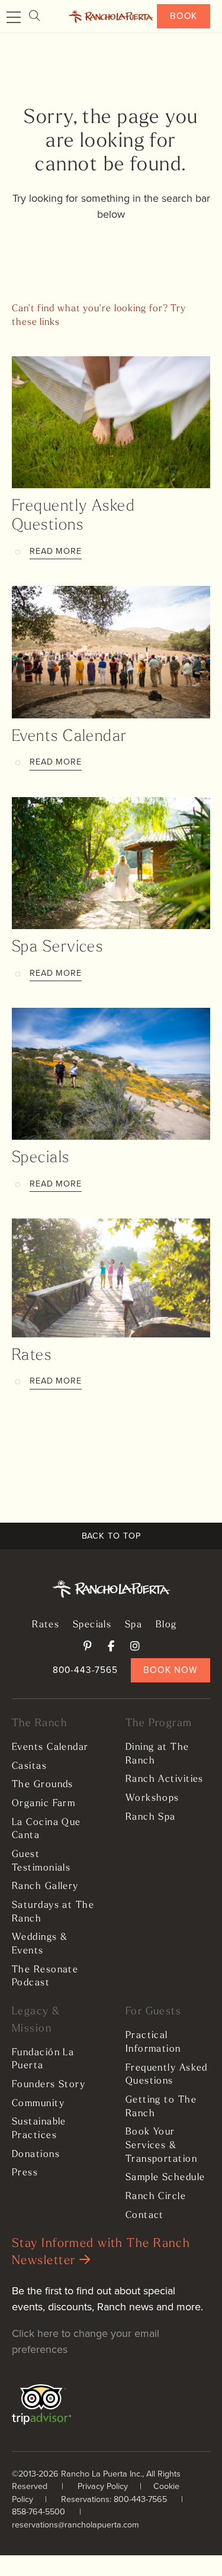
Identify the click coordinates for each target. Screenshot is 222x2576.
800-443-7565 (85, 1670)
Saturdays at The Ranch (53, 1912)
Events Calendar (70, 737)
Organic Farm (44, 1804)
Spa (133, 1625)
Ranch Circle (156, 2197)
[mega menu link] (14, 18)
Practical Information (153, 2043)
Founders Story (49, 2085)
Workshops (152, 1798)
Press (25, 2173)
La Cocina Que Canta (46, 1829)
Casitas (29, 1766)
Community (38, 2104)
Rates (32, 1356)
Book (184, 16)
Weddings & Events (40, 1944)
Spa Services (57, 948)
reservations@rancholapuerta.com (75, 2525)
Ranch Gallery (45, 1887)
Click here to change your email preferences (86, 2341)
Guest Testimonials (41, 1861)
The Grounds (43, 1785)
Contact (145, 2216)
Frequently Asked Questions (167, 2075)
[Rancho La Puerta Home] (111, 17)
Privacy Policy (103, 2486)
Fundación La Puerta (43, 2060)
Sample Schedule (165, 2178)
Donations (36, 2155)
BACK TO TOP (111, 1536)
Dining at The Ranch (157, 1754)
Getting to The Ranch (161, 2107)
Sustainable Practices (39, 2129)
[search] (34, 16)
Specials (41, 1158)
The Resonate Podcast (45, 1977)
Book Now (170, 1670)
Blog (166, 1625)
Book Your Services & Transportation (161, 2145)
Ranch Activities (165, 1779)
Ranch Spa (151, 1817)
